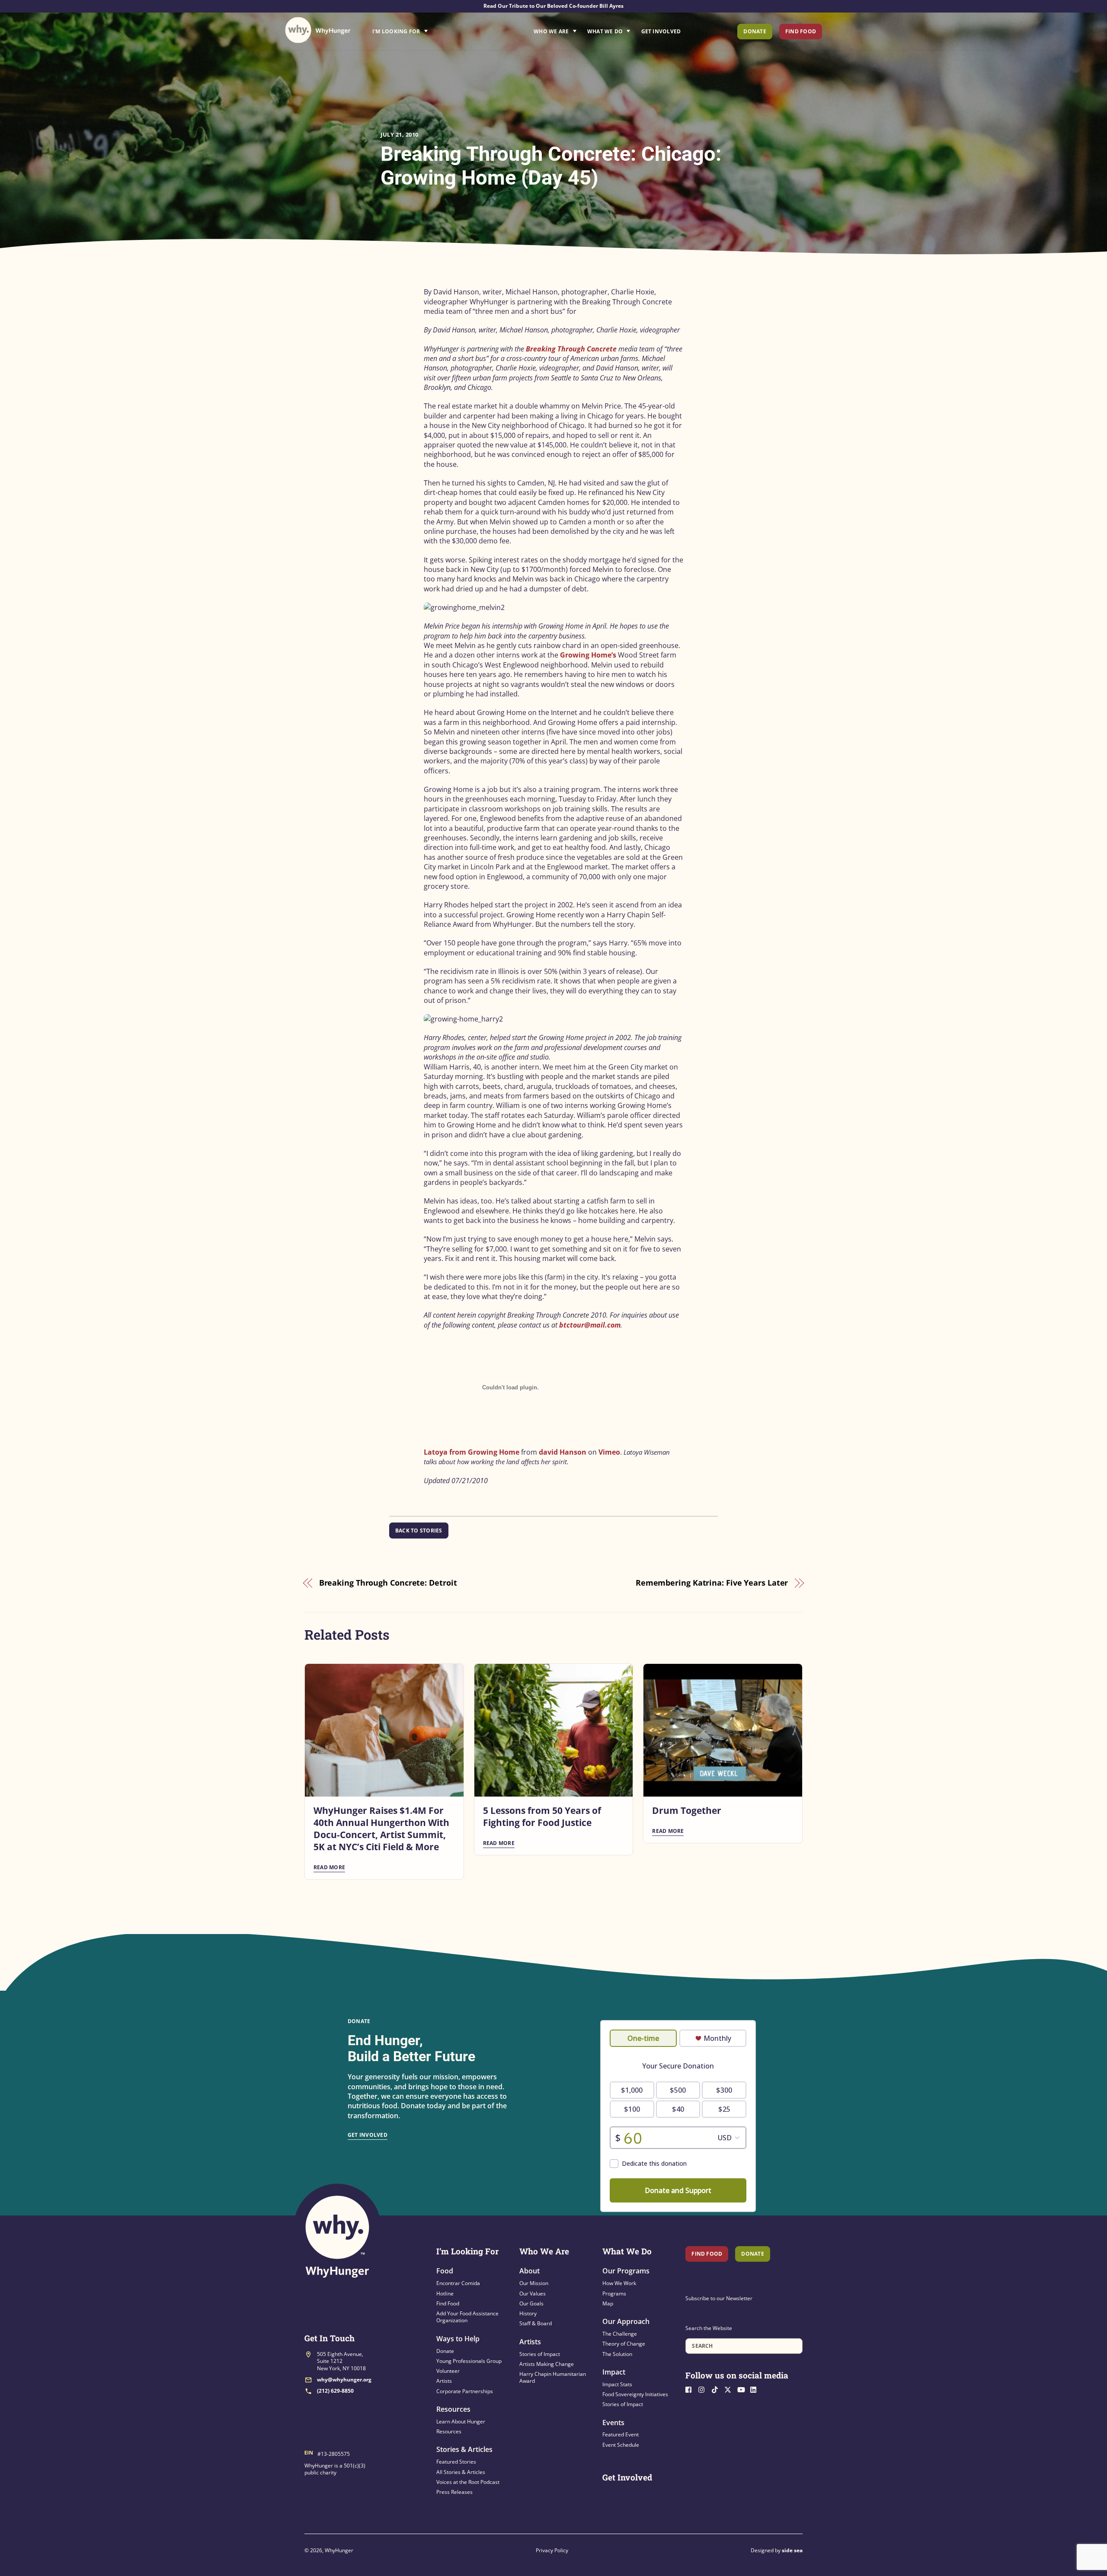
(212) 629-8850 (335, 2391)
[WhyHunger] (318, 30)
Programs (614, 2294)
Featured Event (621, 2434)
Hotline (445, 2294)
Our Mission (534, 2283)
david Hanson (563, 1452)
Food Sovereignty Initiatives (635, 2394)
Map (608, 2303)
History (528, 2313)
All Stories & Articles (461, 2472)
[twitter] (730, 2389)
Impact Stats (617, 2384)
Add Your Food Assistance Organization (467, 2317)
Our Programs (626, 2271)
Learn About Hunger (461, 2421)
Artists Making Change (547, 2364)
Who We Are (551, 31)
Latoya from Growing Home (472, 1452)
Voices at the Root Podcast (468, 2482)
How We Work (619, 2283)
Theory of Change (624, 2344)
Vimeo (609, 1452)
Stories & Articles (464, 2449)
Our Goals (531, 2303)
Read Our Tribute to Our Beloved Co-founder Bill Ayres (553, 6)
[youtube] (743, 2389)
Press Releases (454, 2492)
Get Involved (661, 31)
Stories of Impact (540, 2354)
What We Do (605, 31)
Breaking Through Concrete (572, 349)
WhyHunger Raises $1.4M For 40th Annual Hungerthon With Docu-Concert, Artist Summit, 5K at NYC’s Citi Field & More (381, 1829)
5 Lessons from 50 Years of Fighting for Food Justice (542, 1816)
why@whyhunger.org (344, 2380)
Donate (755, 31)
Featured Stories (456, 2462)
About (530, 2271)
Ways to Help (458, 2339)
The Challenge (620, 2334)
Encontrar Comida (458, 2283)
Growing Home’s (589, 655)
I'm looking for (424, 29)
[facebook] (691, 2389)
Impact (614, 2372)
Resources (453, 2409)
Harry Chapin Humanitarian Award (553, 2377)
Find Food (801, 31)
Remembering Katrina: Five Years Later (712, 1583)
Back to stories (419, 1531)
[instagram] (704, 2389)
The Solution (617, 2354)
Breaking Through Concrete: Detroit (388, 1583)
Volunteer (448, 2371)
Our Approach (626, 2321)
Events (613, 2423)
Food (445, 2271)
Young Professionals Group (469, 2361)
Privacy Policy (552, 2550)
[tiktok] (717, 2389)
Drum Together (687, 1810)
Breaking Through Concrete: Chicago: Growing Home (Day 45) (551, 166)
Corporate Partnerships (465, 2391)
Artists (444, 2381)
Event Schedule (621, 2445)
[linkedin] (756, 2389)
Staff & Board (536, 2323)
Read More (329, 1867)
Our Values (533, 2294)
